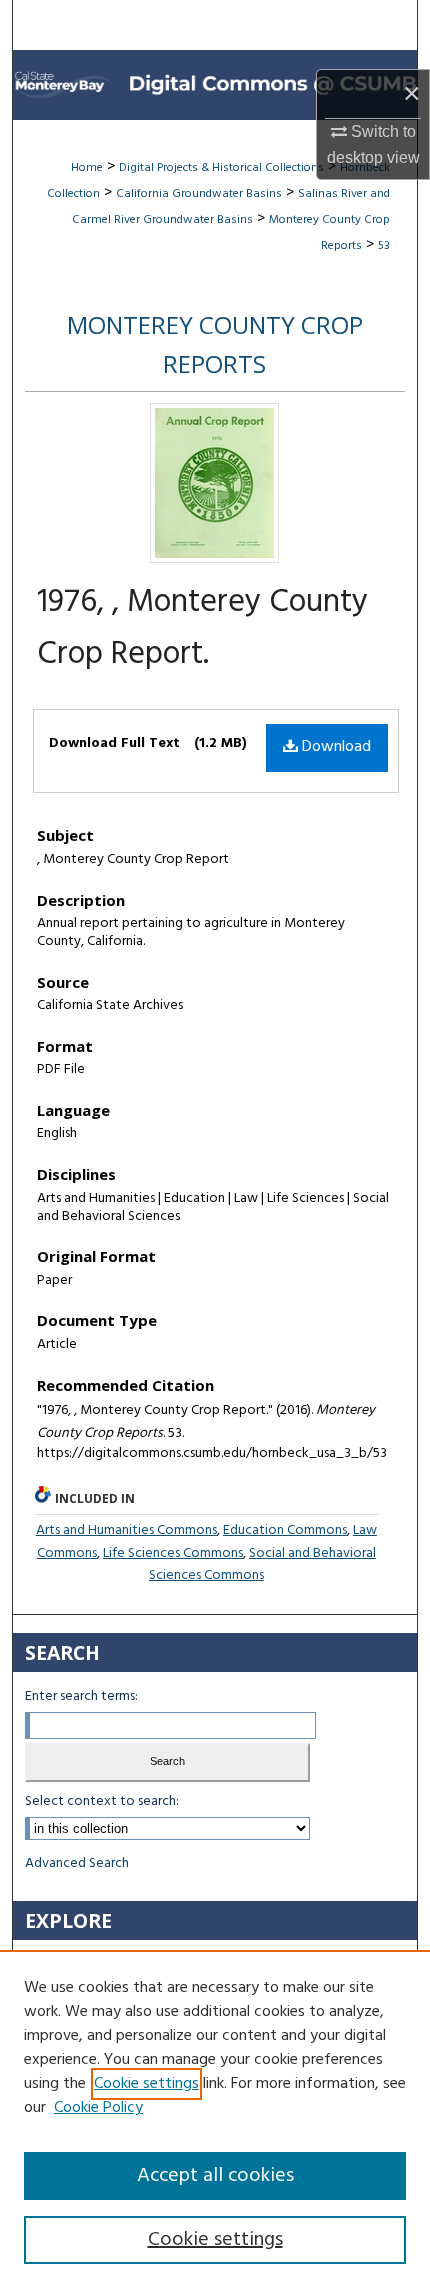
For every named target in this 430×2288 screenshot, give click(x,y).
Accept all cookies (215, 2176)
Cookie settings (146, 2084)
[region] (215, 2119)
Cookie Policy (98, 2108)
